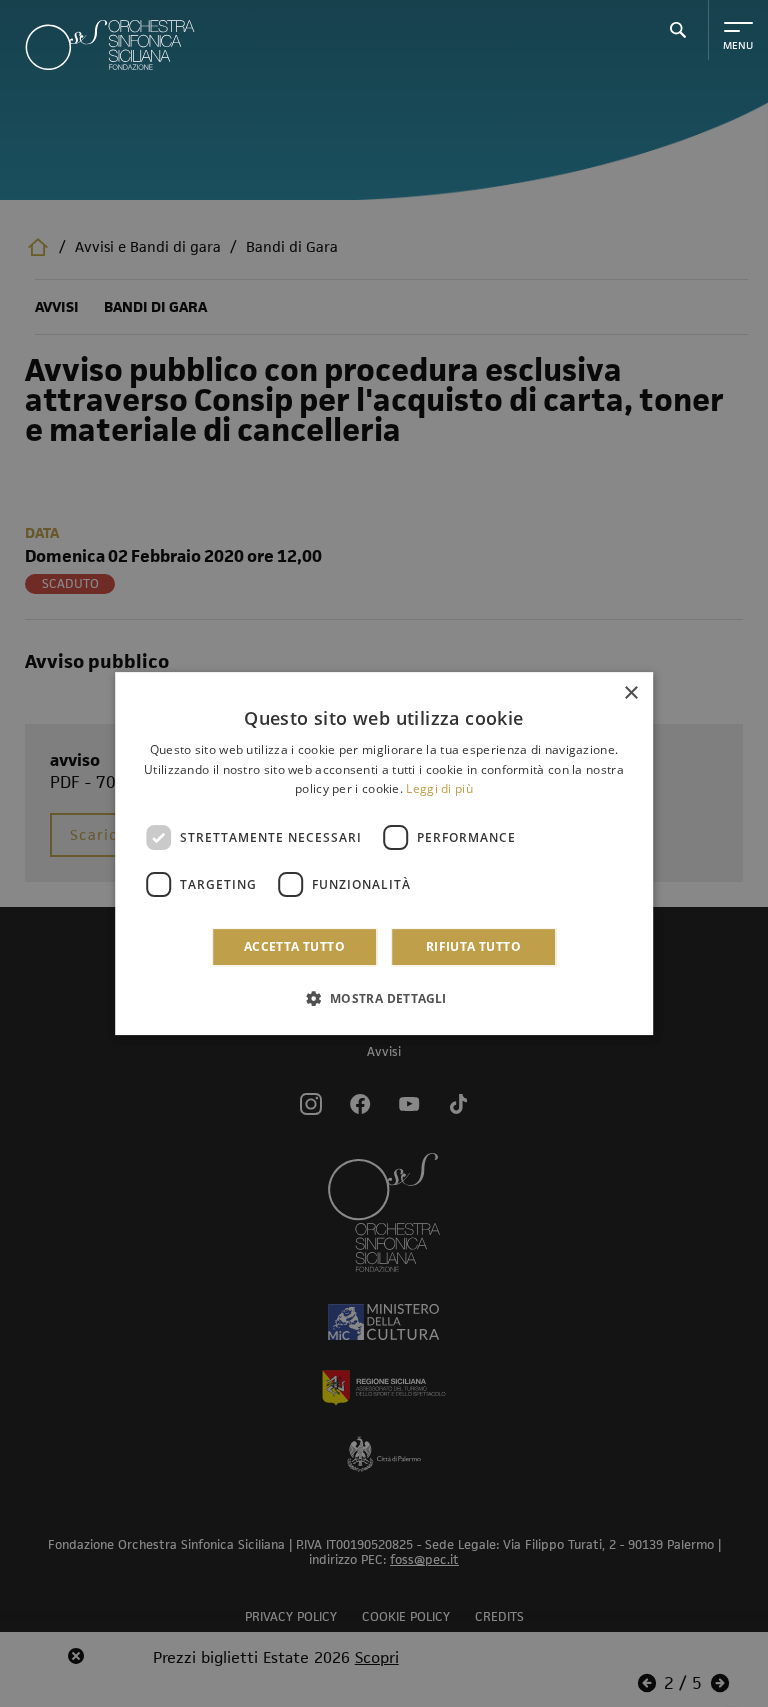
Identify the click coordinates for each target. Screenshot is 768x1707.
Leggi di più (439, 789)
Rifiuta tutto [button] (473, 946)
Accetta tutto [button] (294, 946)
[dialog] (384, 854)
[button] (383, 998)
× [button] (630, 693)
